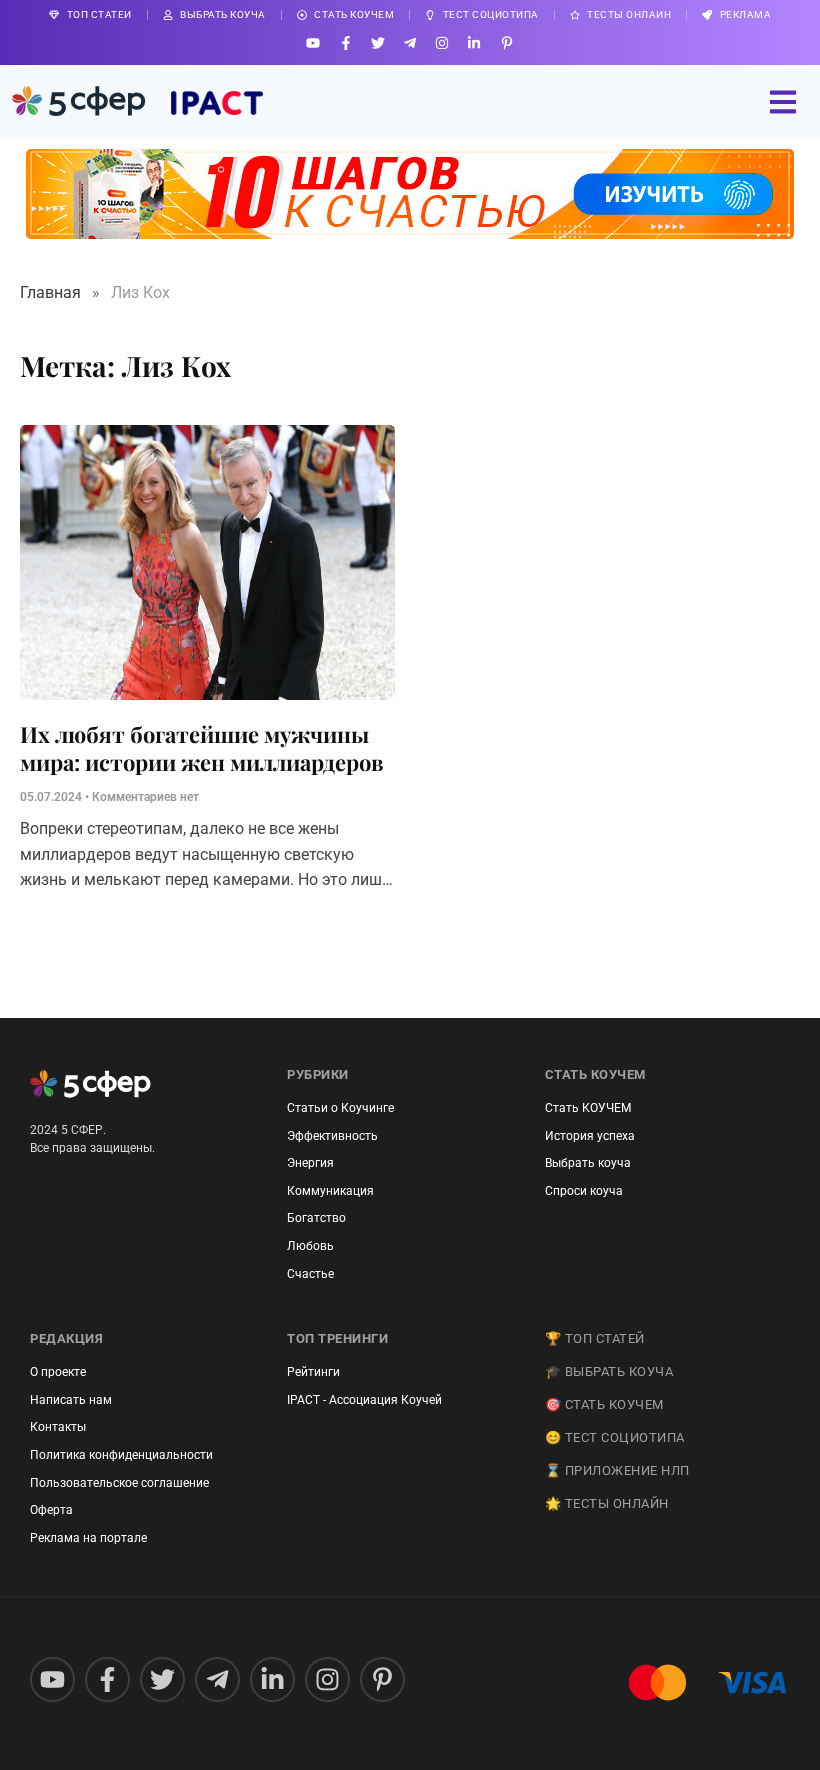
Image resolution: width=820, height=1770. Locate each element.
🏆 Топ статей (595, 1338)
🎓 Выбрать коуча (609, 1371)
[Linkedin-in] (474, 42)
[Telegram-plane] (409, 42)
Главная (50, 292)
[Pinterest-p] (506, 42)
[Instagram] (442, 42)
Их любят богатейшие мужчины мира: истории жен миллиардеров (202, 748)
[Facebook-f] (345, 42)
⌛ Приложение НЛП (617, 1470)
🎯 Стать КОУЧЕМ (604, 1404)
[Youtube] (313, 42)
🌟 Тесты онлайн (607, 1503)
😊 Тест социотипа (615, 1437)
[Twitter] (377, 42)
